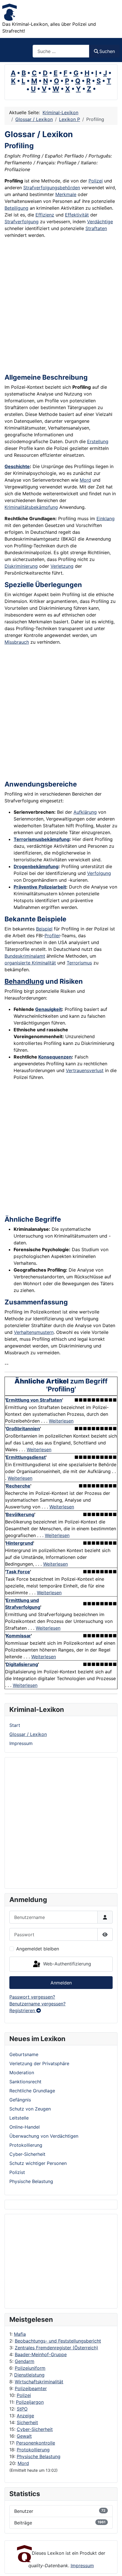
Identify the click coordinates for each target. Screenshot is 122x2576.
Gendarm (25, 2361)
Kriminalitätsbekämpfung (31, 507)
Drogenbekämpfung (36, 866)
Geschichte (17, 466)
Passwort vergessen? (32, 1997)
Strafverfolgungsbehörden (52, 188)
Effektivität (77, 215)
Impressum (21, 1743)
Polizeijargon (30, 2402)
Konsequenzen (55, 1057)
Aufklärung (85, 812)
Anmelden (61, 1983)
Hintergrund (20, 1543)
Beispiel (44, 929)
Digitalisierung (22, 1664)
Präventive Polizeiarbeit (40, 887)
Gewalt (24, 2436)
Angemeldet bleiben (38, 1949)
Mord (23, 2463)
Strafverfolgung (22, 222)
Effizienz (45, 215)
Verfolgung (99, 873)
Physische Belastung (39, 2456)
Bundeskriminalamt (25, 956)
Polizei (24, 2395)
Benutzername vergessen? (37, 2004)
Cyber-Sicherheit (35, 2429)
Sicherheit (27, 2422)
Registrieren (23, 2010)
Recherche (18, 1486)
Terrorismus (79, 963)
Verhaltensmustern (34, 1332)
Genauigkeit (49, 1009)
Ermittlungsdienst (26, 1457)
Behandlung (24, 981)
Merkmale (66, 194)
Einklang (106, 518)
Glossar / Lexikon (28, 1734)
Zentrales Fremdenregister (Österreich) (56, 2348)
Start (15, 1725)
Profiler (52, 936)
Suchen (107, 51)
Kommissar (18, 1636)
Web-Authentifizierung (66, 1964)
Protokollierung (33, 2450)
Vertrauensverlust (85, 1070)
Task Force (18, 1572)
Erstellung (98, 441)
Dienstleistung (29, 2375)
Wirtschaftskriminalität (39, 2382)
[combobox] (61, 51)
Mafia (20, 2334)
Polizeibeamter (31, 2388)
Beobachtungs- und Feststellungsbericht (58, 2341)
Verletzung (62, 566)
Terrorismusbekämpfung (42, 839)
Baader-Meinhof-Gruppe (41, 2354)
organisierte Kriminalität (30, 963)
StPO (22, 2409)
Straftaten (96, 228)
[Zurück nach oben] (112, 2566)
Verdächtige (100, 222)
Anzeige (25, 2416)
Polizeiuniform (30, 2368)
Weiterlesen (61, 1421)
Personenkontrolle (36, 2443)
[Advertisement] (57, 2261)
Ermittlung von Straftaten (34, 1400)
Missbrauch (17, 642)
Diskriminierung (21, 566)
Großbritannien (23, 1429)
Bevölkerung (20, 1514)
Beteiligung (16, 208)
